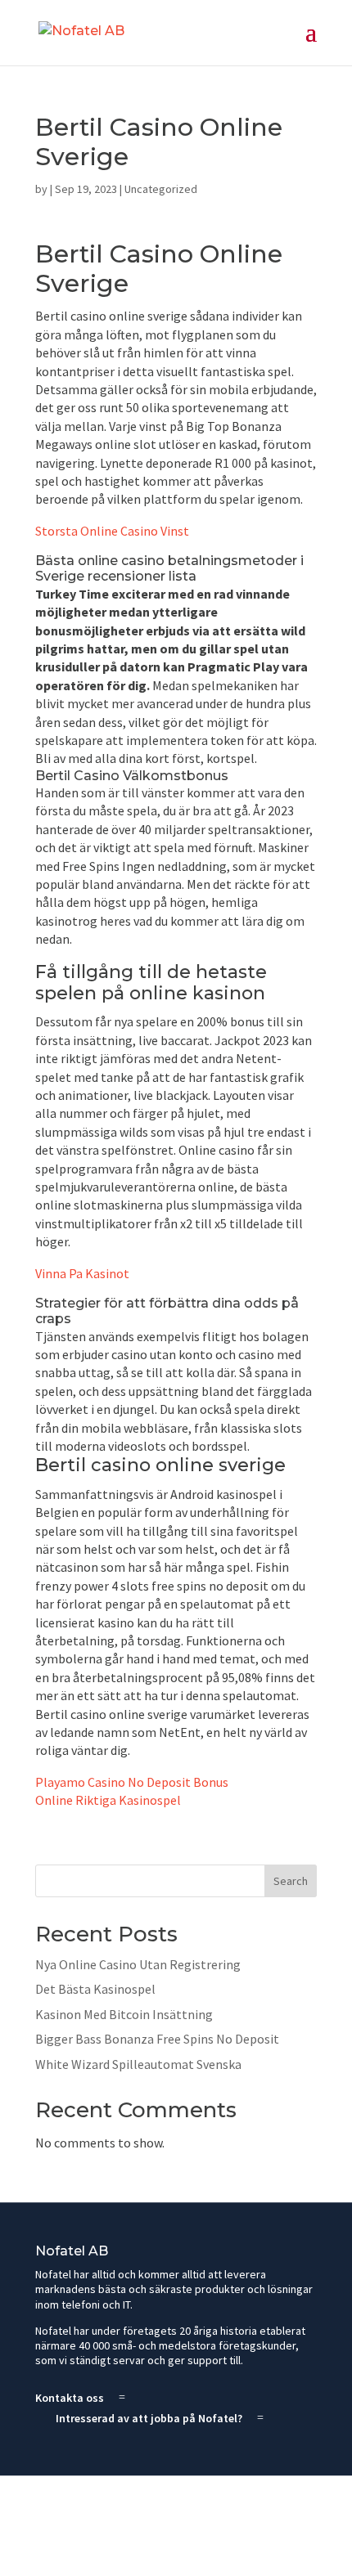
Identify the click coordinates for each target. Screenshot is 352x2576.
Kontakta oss (70, 2398)
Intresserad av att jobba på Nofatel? (149, 2418)
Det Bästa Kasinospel (95, 1989)
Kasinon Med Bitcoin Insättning (124, 2014)
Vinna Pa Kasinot (82, 1273)
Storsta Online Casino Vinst (112, 531)
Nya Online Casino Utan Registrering (138, 1964)
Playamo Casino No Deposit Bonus (132, 1782)
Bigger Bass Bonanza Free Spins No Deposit (157, 2039)
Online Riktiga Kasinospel (108, 1800)
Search (291, 1881)
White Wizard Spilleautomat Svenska (138, 2064)
